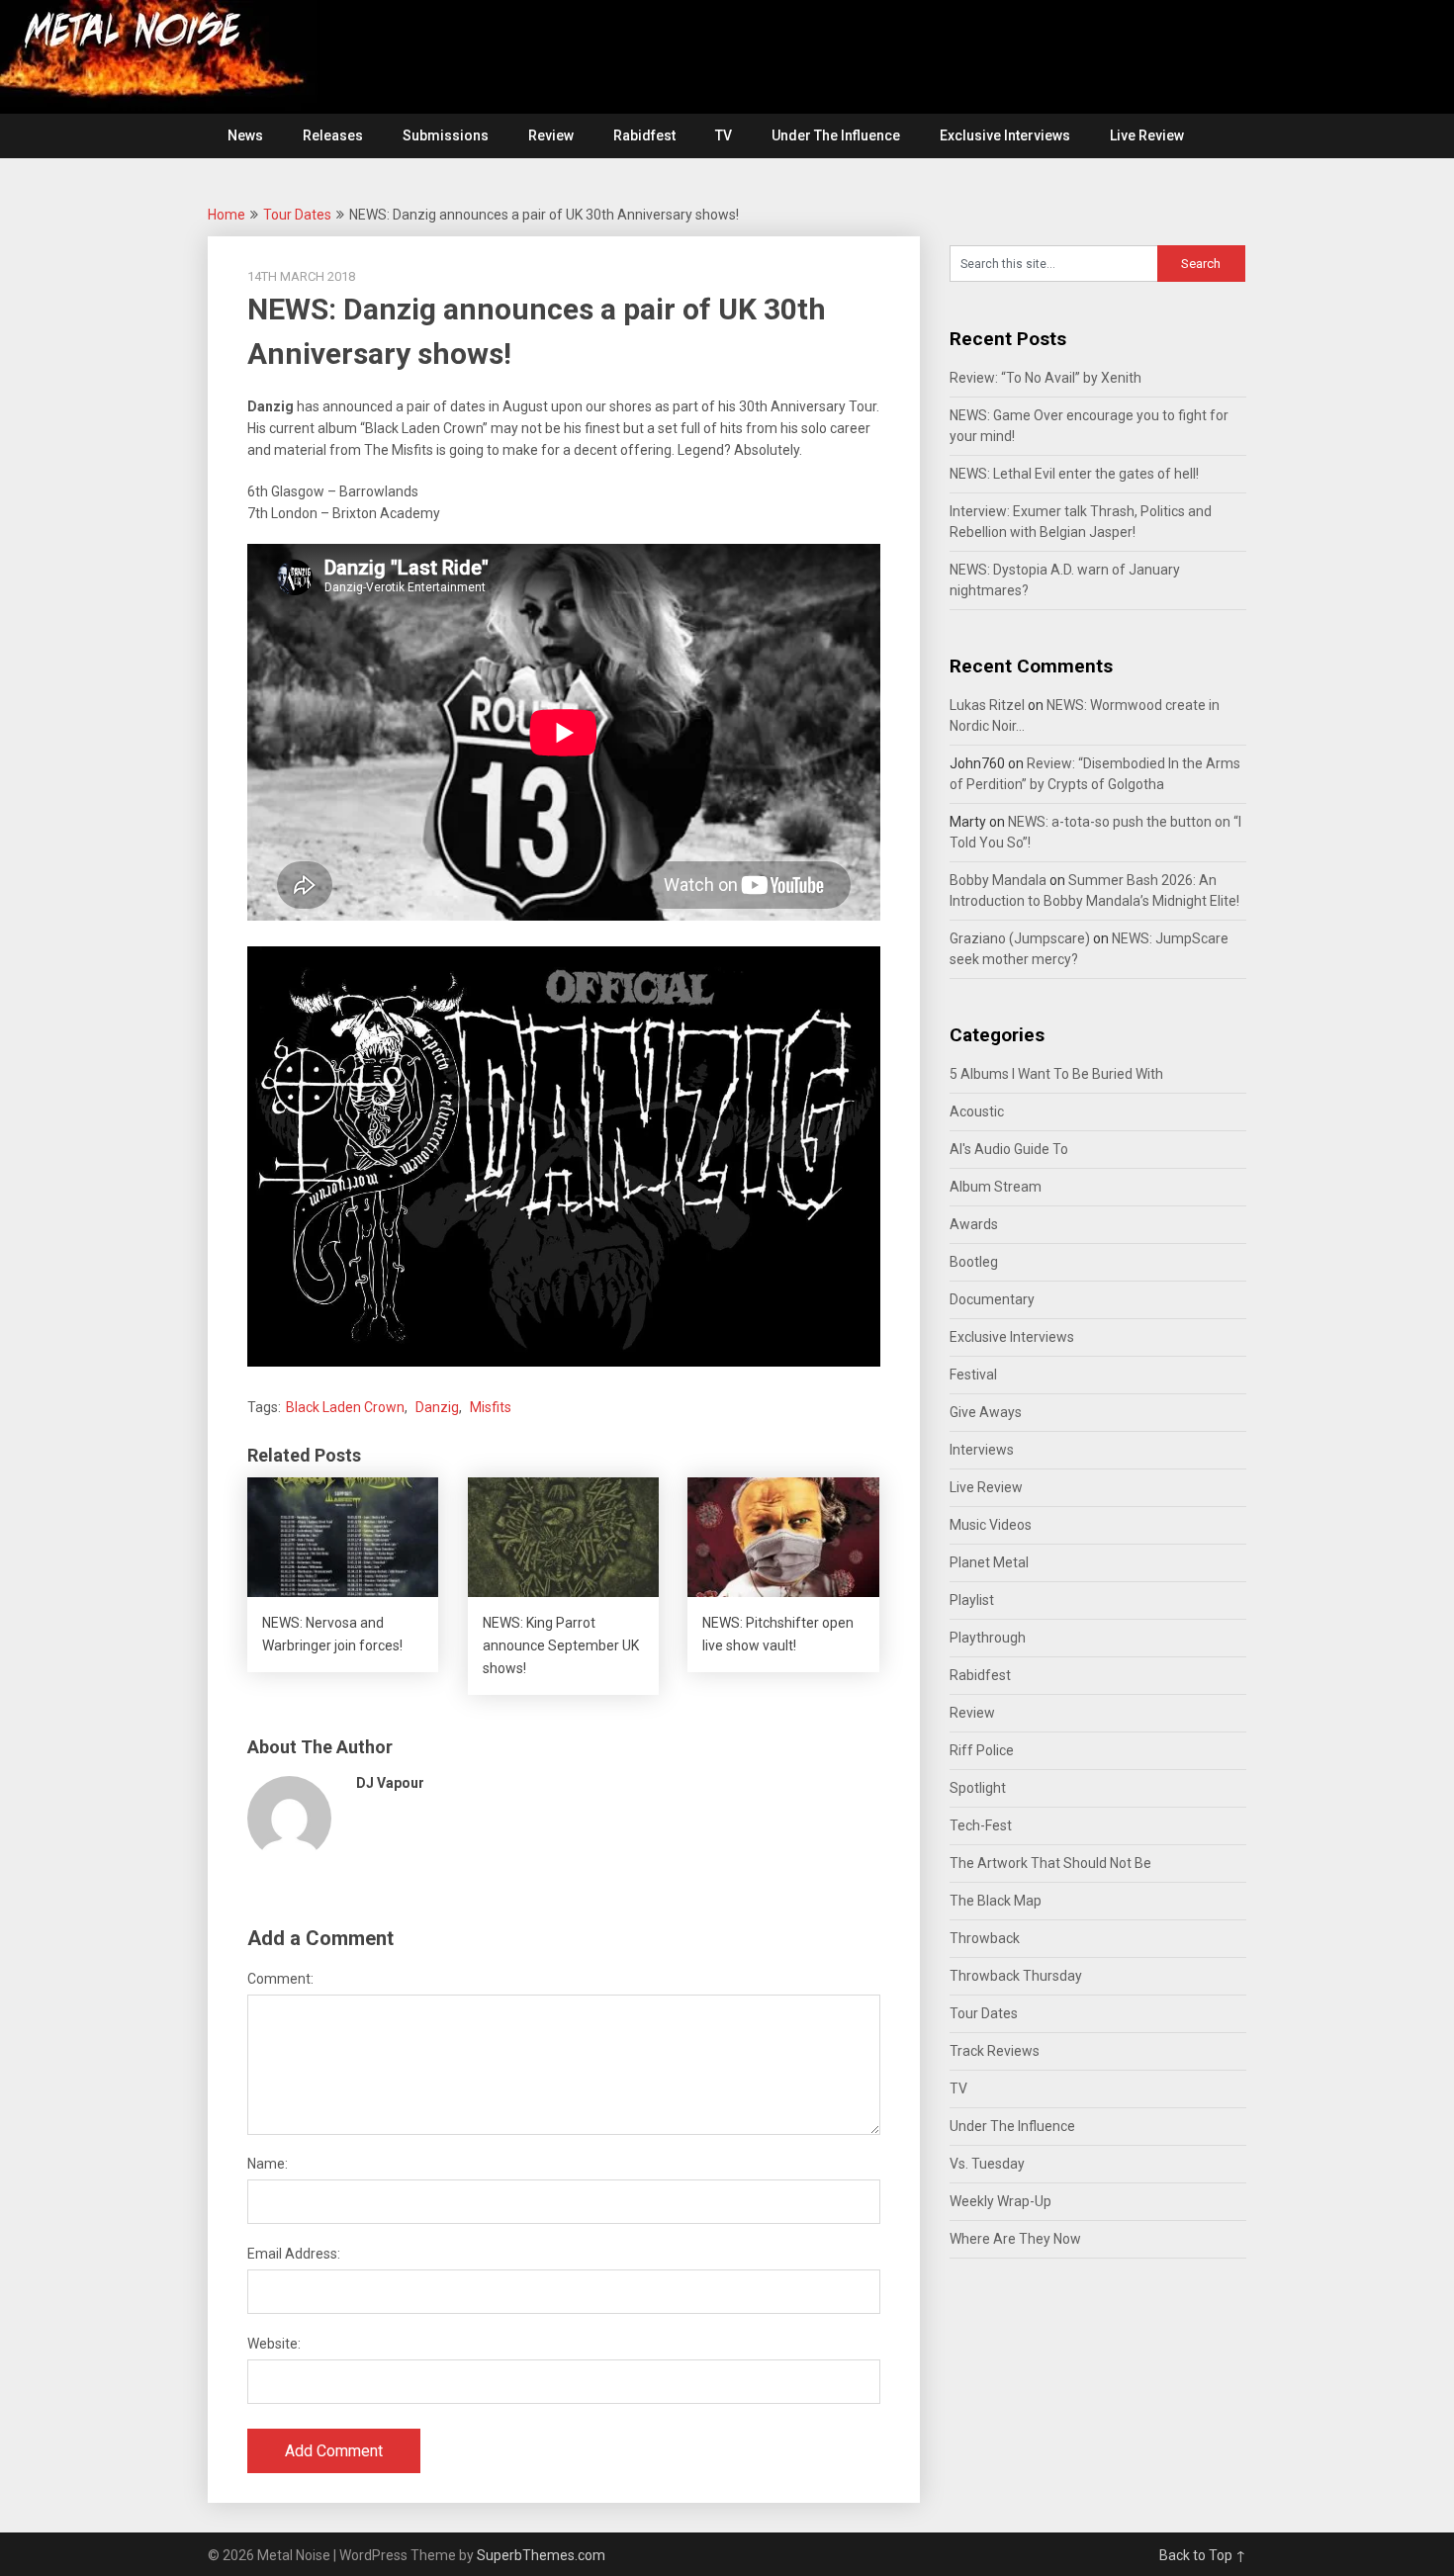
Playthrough (988, 1638)
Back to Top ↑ (1203, 2555)
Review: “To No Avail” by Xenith (1045, 378)
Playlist (972, 1600)
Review (551, 135)
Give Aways (986, 1412)
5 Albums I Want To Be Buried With (1056, 1074)
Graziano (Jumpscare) (1020, 938)
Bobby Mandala (998, 880)
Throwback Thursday (1016, 1976)
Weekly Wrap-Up (1000, 2201)
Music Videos (991, 1525)
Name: (268, 2164)
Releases (333, 135)
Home (227, 215)
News (245, 135)
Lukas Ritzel (987, 705)
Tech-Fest (981, 1825)
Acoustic (977, 1111)
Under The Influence (836, 135)
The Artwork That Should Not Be (1050, 1863)
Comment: (280, 1979)
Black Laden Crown (345, 1407)
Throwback (985, 1938)
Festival (973, 1375)
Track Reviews (995, 2051)
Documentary (992, 1299)
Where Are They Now (1015, 2239)
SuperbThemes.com (541, 2555)
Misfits (491, 1407)
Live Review (1147, 135)
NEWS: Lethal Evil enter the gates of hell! (1074, 474)
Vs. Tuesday (987, 2164)
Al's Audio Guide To (1009, 1149)
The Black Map (996, 1901)
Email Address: (294, 2254)
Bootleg (974, 1262)
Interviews (982, 1450)
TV (724, 135)
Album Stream (996, 1187)
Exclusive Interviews (1005, 135)
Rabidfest (644, 135)
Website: (274, 2344)
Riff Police (982, 1750)
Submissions (446, 135)
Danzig (437, 1407)
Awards (974, 1224)
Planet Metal (989, 1562)
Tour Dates (297, 215)
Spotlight (978, 1788)
